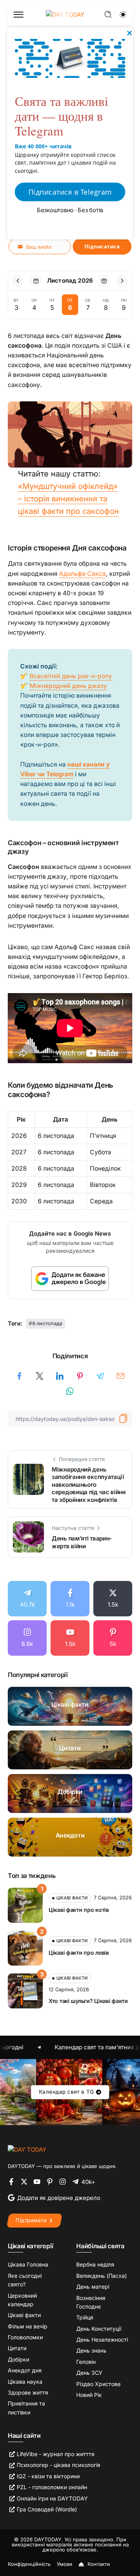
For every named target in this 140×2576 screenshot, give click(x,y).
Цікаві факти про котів (79, 1910)
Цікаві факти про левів (79, 1953)
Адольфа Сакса (82, 574)
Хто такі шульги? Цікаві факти (88, 2001)
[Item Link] (70, 1706)
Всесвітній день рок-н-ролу (71, 676)
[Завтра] (104, 281)
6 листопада (47, 1323)
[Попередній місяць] (18, 281)
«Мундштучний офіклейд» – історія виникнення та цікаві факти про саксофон (68, 499)
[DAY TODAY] (27, 2149)
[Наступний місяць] (122, 281)
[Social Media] (27, 1599)
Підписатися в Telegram (70, 192)
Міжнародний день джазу (68, 686)
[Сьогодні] (36, 281)
